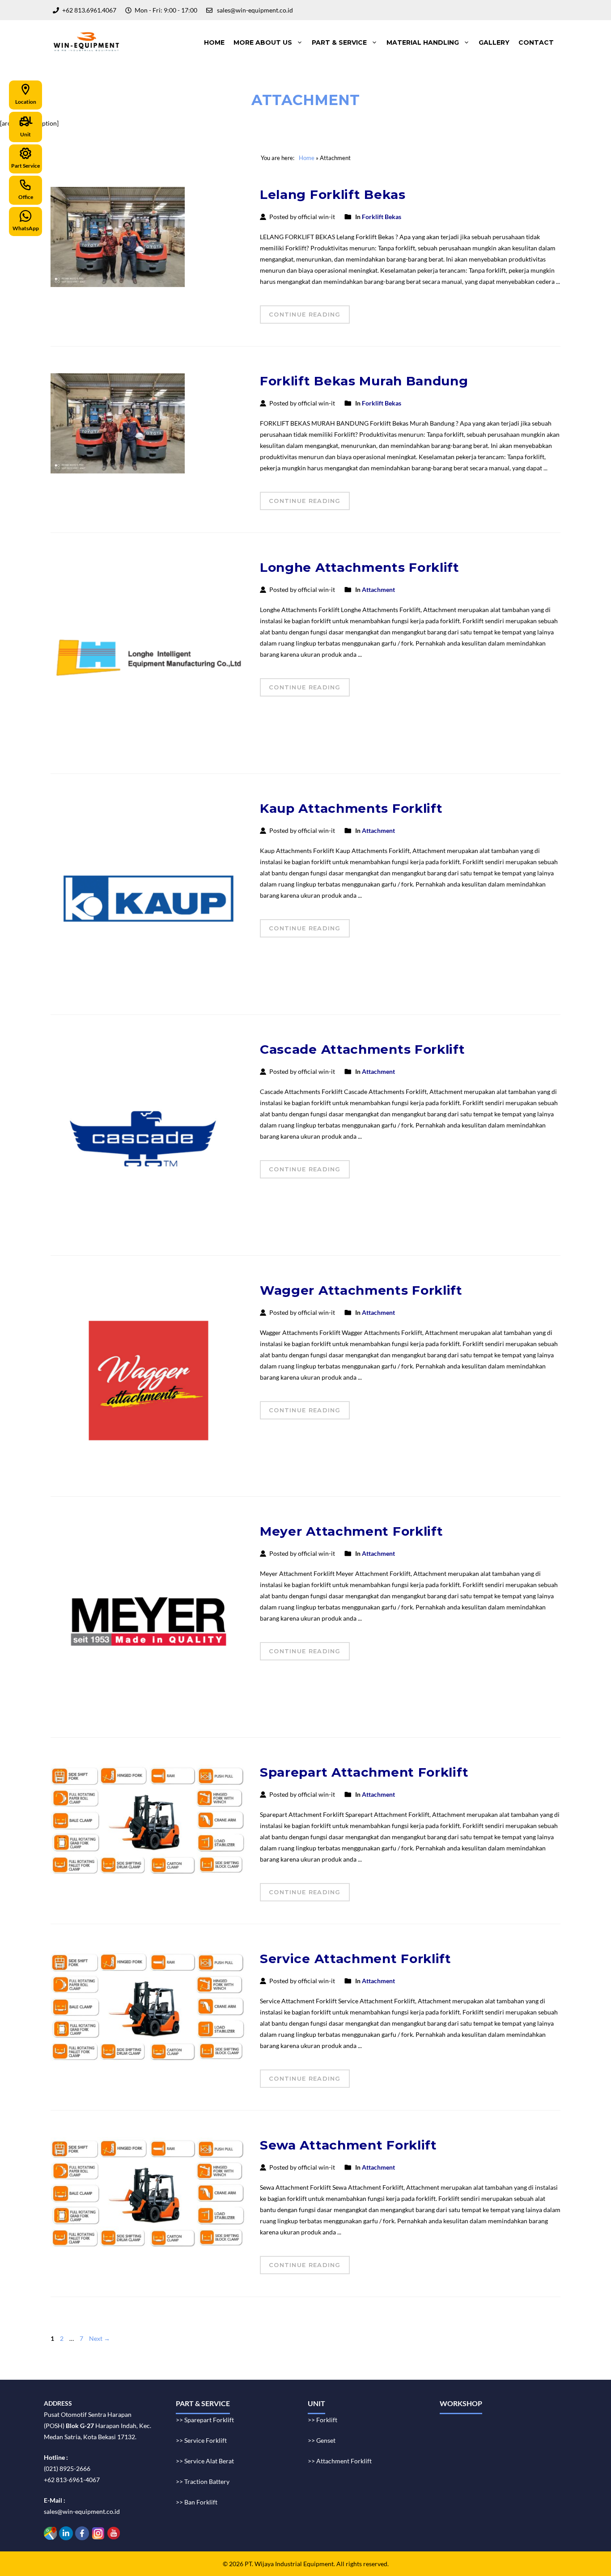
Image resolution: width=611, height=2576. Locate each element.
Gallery (494, 42)
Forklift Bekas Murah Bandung (364, 381)
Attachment (378, 589)
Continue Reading (305, 314)
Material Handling (423, 42)
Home (214, 42)
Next (100, 2338)
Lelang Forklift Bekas (333, 194)
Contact (536, 42)
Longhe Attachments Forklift (360, 567)
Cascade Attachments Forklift (363, 1049)
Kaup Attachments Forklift (351, 808)
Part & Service (339, 42)
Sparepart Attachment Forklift (364, 1772)
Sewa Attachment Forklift (348, 2145)
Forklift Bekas (382, 217)
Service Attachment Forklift (356, 1959)
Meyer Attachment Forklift (352, 1531)
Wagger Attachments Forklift (361, 1290)
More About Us (263, 42)
